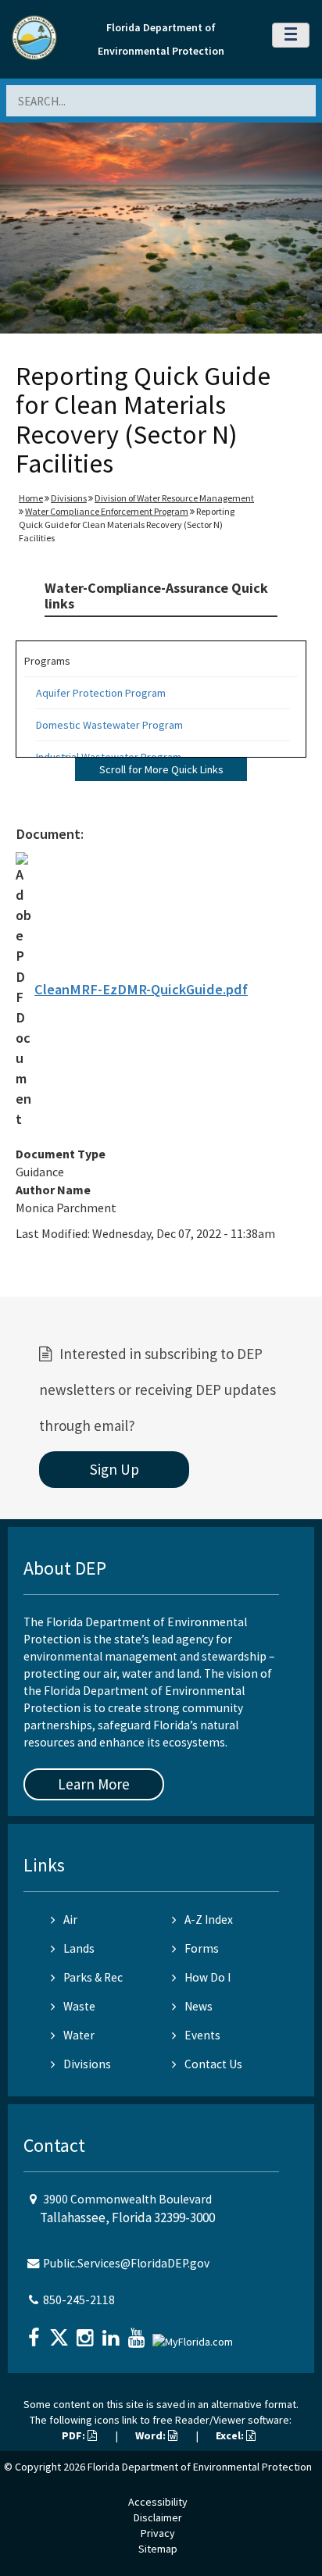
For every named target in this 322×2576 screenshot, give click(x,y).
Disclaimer (158, 2517)
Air (70, 1920)
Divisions (69, 498)
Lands (79, 1948)
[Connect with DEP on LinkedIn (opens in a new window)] (113, 2333)
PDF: (75, 2435)
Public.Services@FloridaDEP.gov (126, 2263)
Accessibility (158, 2502)
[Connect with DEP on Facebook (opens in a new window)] (35, 2333)
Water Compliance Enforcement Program (107, 511)
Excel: (231, 2435)
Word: (152, 2435)
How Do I (208, 1977)
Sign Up (114, 1469)
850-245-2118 (79, 2300)
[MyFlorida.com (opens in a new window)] (195, 2336)
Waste (79, 2006)
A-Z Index (209, 1920)
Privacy (158, 2533)
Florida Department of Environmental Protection (200, 2467)
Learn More (94, 1784)
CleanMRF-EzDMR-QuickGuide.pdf (141, 989)
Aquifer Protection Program (101, 693)
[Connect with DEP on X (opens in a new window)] (61, 2333)
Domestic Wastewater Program (109, 725)
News (199, 2006)
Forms (202, 1948)
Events (202, 2035)
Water (79, 2035)
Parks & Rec (93, 1977)
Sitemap (158, 2549)
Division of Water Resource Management (174, 498)
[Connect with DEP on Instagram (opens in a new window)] (87, 2333)
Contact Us (213, 2064)
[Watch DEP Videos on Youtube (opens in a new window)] (138, 2333)
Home (31, 498)
